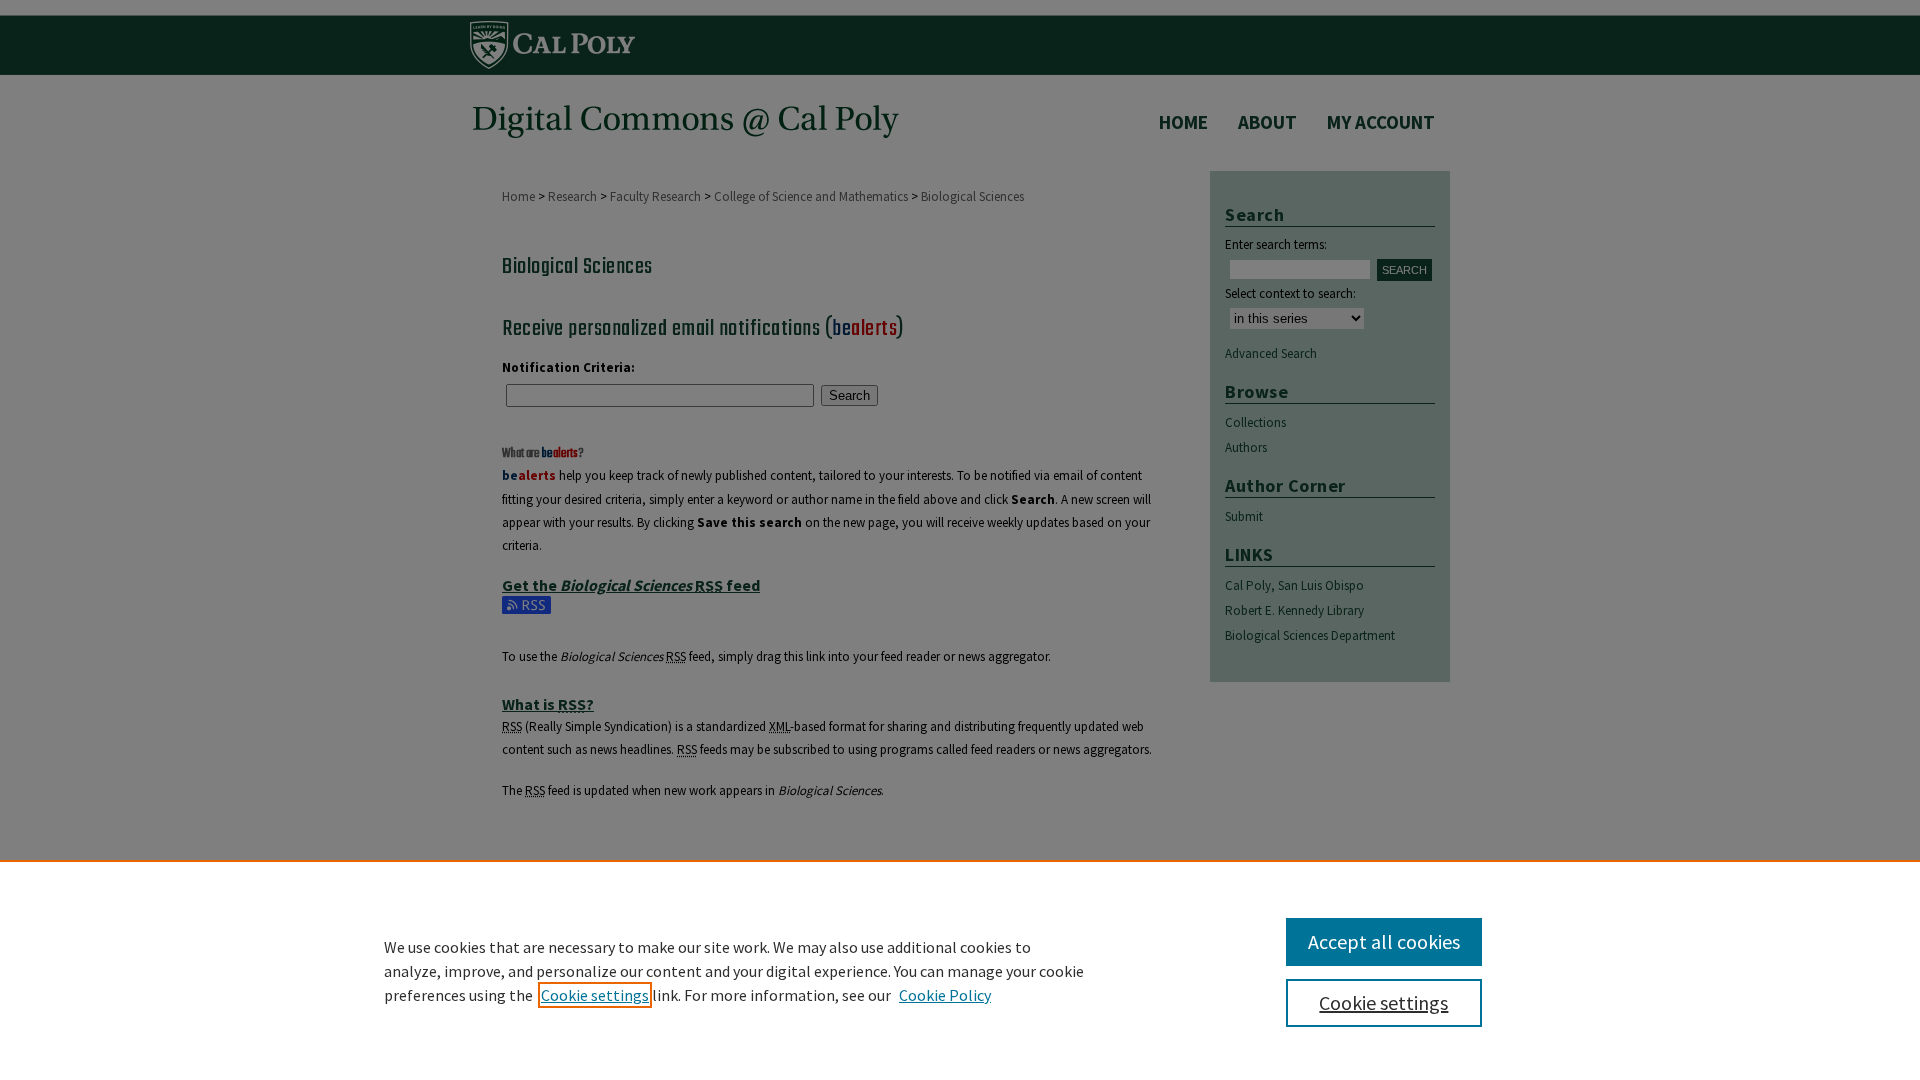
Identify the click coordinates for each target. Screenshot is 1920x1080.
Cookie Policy (945, 995)
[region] (960, 970)
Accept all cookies (1384, 941)
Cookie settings (595, 995)
